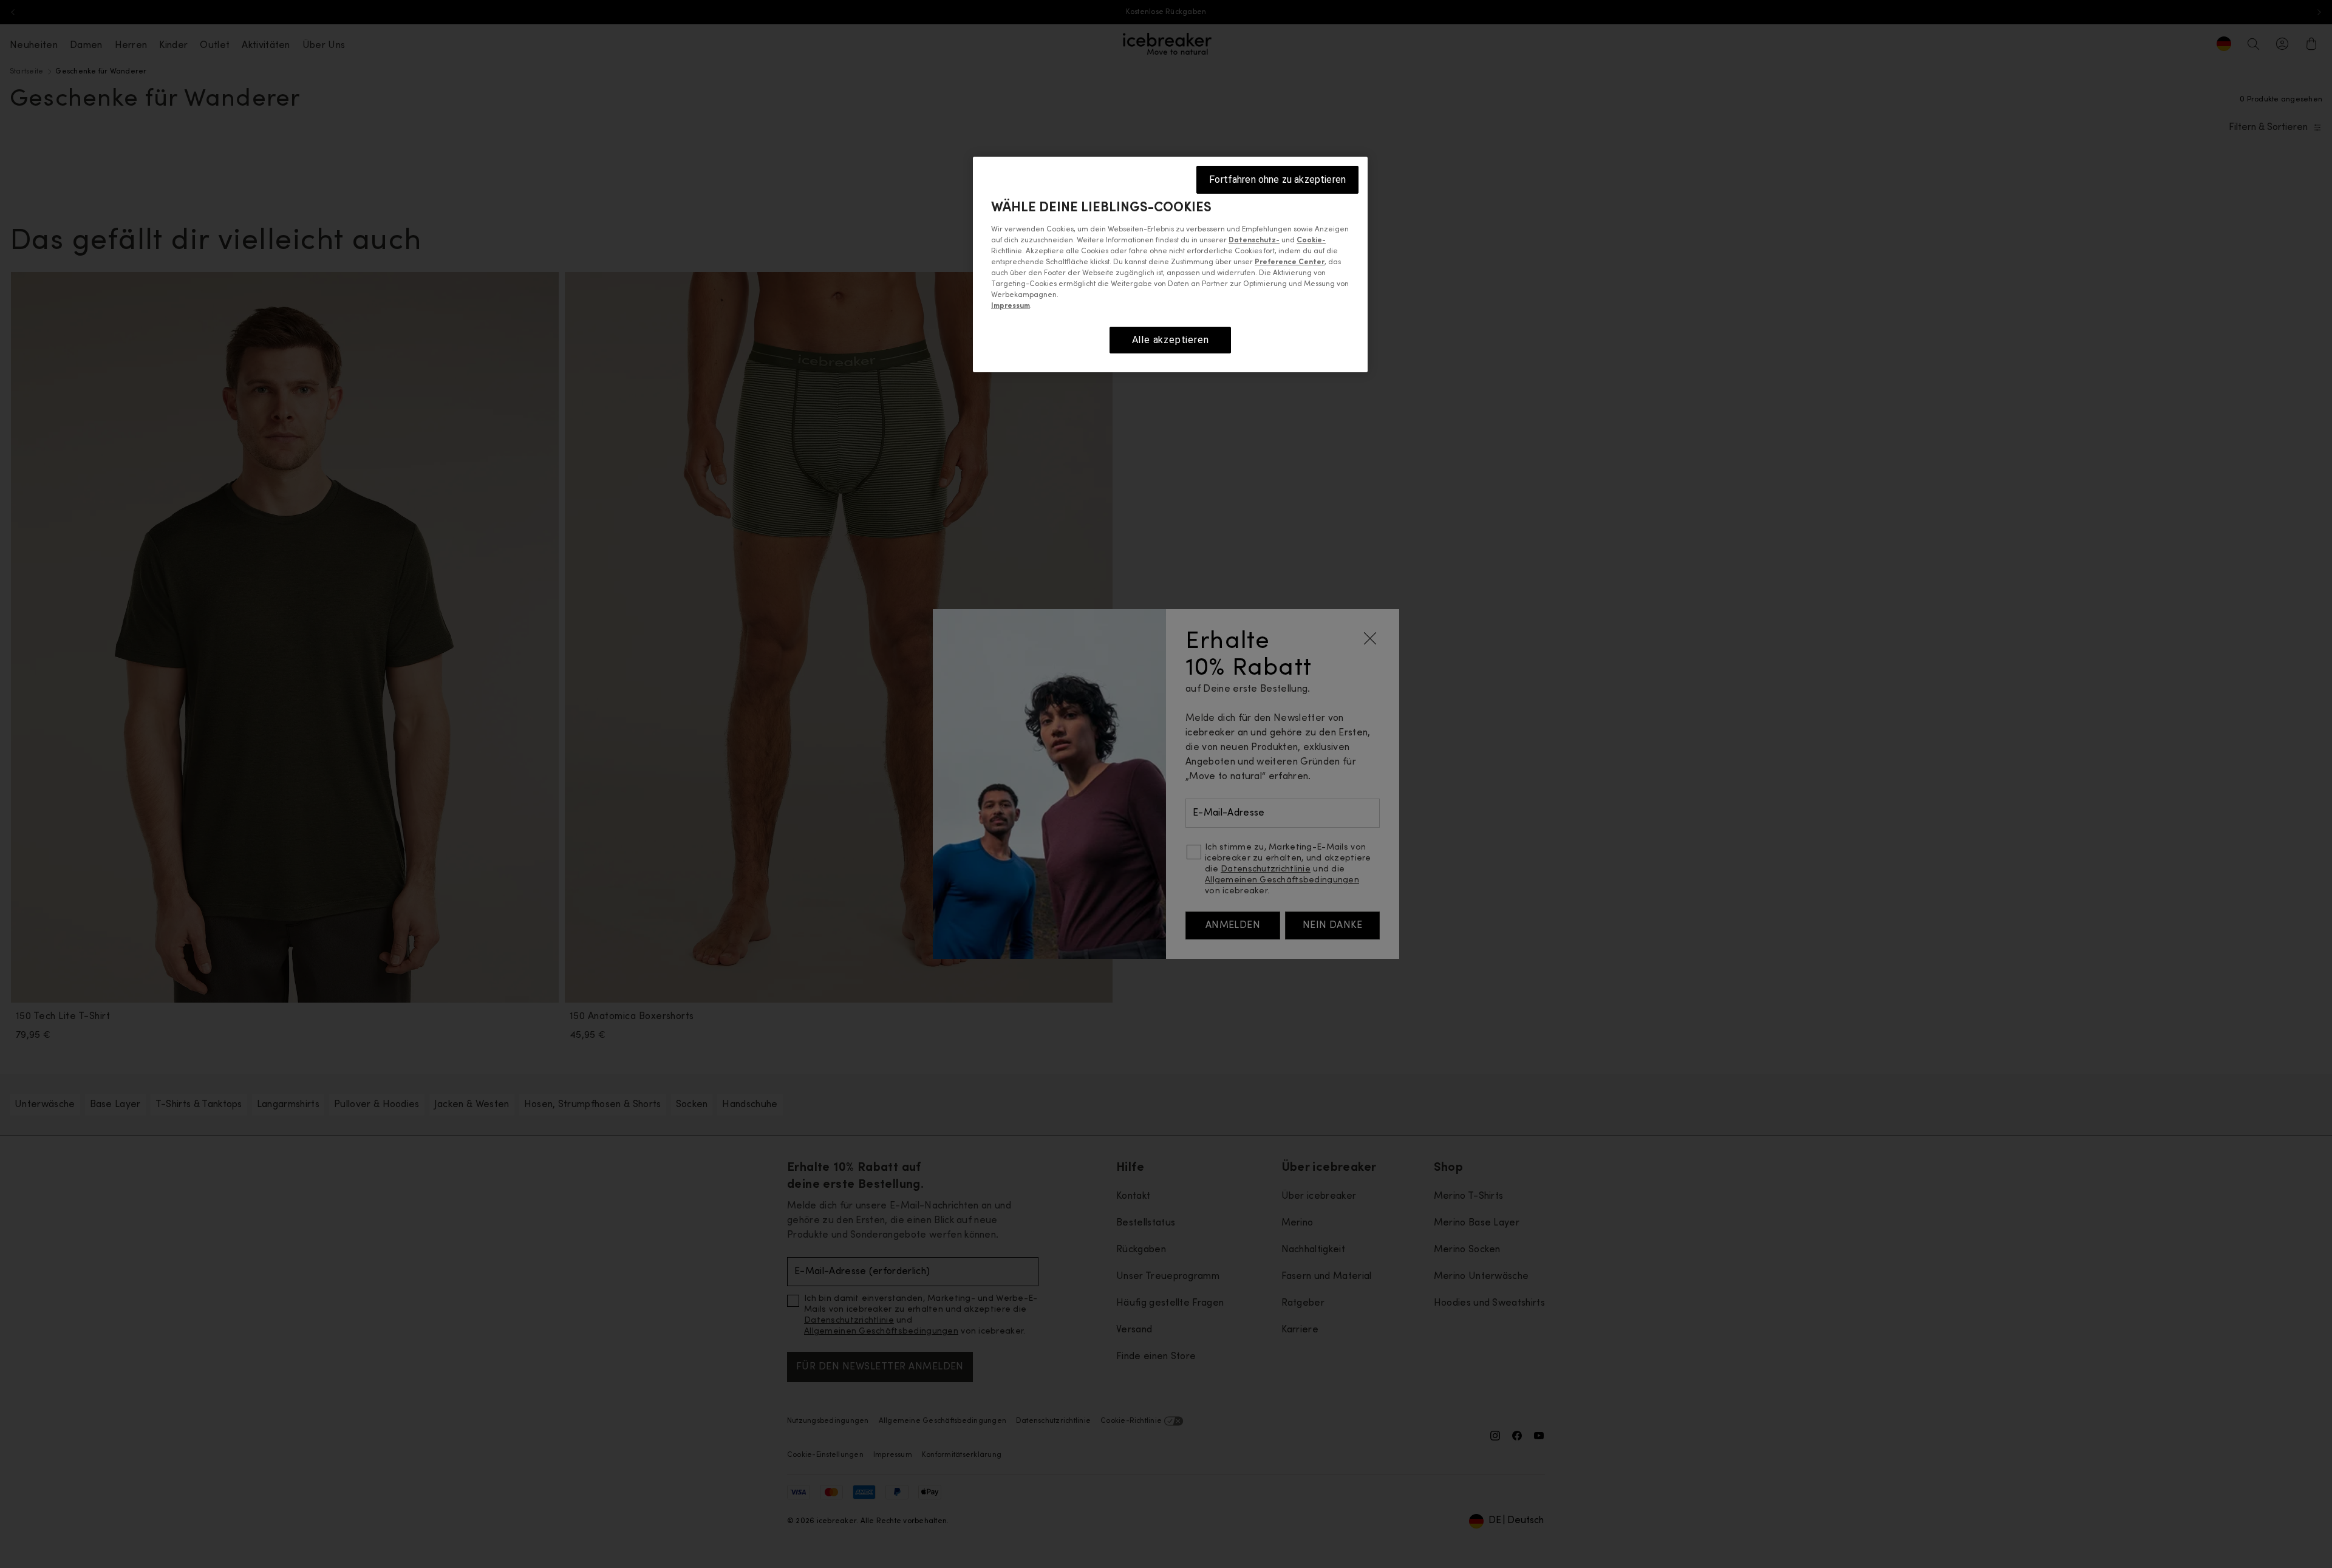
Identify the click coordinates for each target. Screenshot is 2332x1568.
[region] (1170, 264)
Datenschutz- (1254, 240)
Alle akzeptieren (1171, 340)
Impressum (1011, 306)
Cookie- (1311, 240)
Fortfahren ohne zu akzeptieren (1277, 179)
